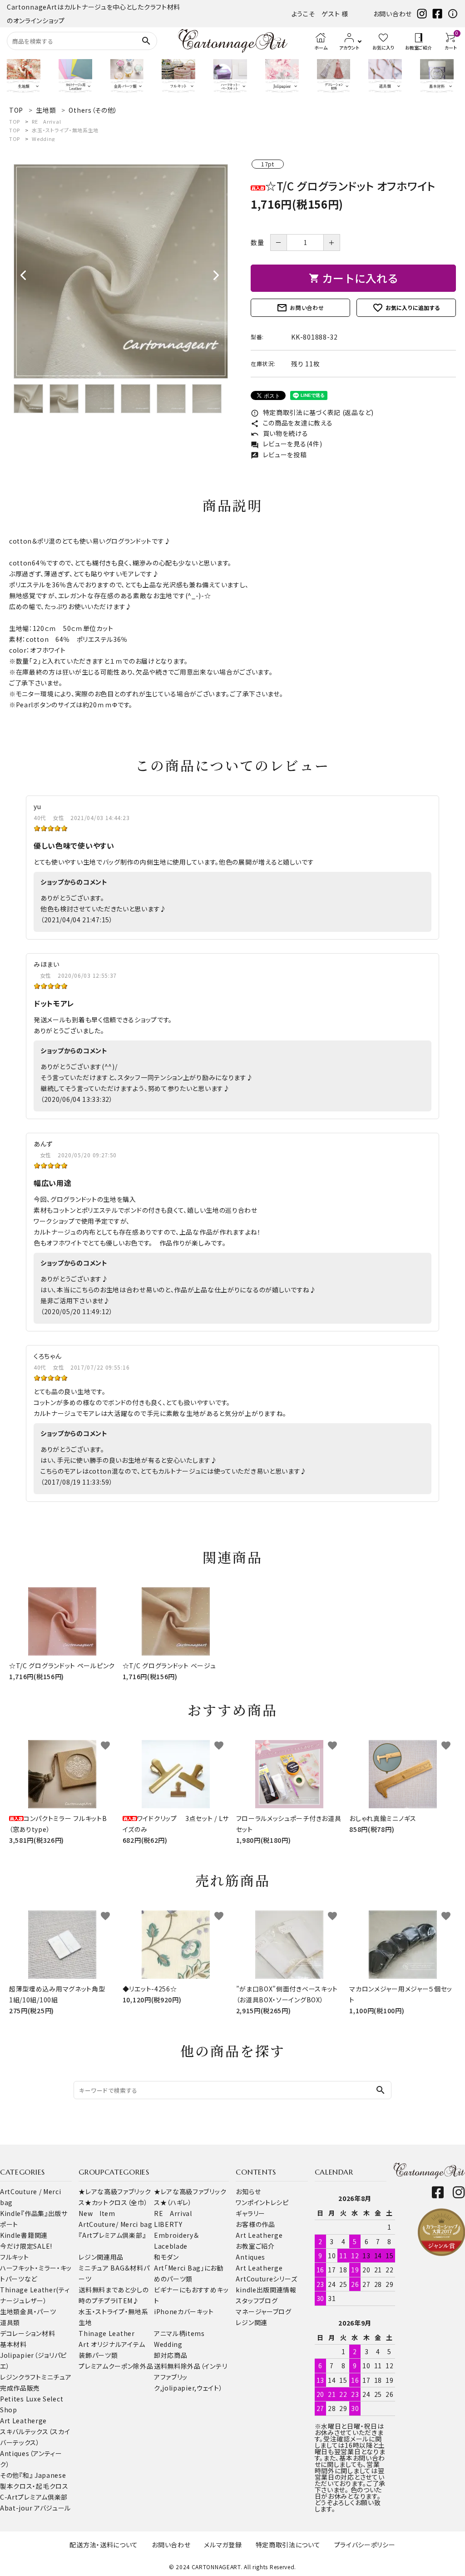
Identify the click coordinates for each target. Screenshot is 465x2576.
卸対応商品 (171, 2355)
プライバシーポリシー (365, 2545)
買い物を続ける (279, 433)
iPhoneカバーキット (184, 2311)
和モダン (166, 2257)
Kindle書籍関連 (24, 2235)
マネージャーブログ (263, 2311)
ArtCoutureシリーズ (266, 2279)
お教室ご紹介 (255, 2246)
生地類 (10, 2311)
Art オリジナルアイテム (112, 2344)
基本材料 (13, 2344)
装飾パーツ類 (98, 2355)
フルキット (15, 2257)
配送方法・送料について (104, 2545)
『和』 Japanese (42, 2475)
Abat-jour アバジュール (35, 2508)
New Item (97, 2213)
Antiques (250, 2257)
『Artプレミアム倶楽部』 (112, 2235)
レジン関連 (252, 2322)
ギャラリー (250, 2213)
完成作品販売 (20, 2388)
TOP (15, 121)
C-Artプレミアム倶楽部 (34, 2497)
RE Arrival (46, 121)
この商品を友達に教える (292, 423)
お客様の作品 (255, 2224)
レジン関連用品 (101, 2257)
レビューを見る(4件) (286, 444)
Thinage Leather (107, 2333)
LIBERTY (168, 2224)
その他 (10, 2475)
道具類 (10, 2322)
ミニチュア (57, 2377)
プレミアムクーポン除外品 (116, 2366)
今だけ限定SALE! (26, 2246)
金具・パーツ (38, 2311)
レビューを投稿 (279, 455)
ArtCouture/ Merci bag (116, 2224)
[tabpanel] (121, 271)
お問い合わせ (393, 14)
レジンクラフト (21, 2377)
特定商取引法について (288, 2545)
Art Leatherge (23, 2421)
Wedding (43, 139)
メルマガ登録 (223, 2545)
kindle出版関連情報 (266, 2290)
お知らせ (248, 2191)
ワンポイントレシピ (262, 2202)
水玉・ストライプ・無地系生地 (65, 130)
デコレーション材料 (27, 2333)
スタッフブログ (257, 2301)
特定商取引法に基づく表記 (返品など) (312, 412)
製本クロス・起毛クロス (34, 2486)
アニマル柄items (179, 2333)
